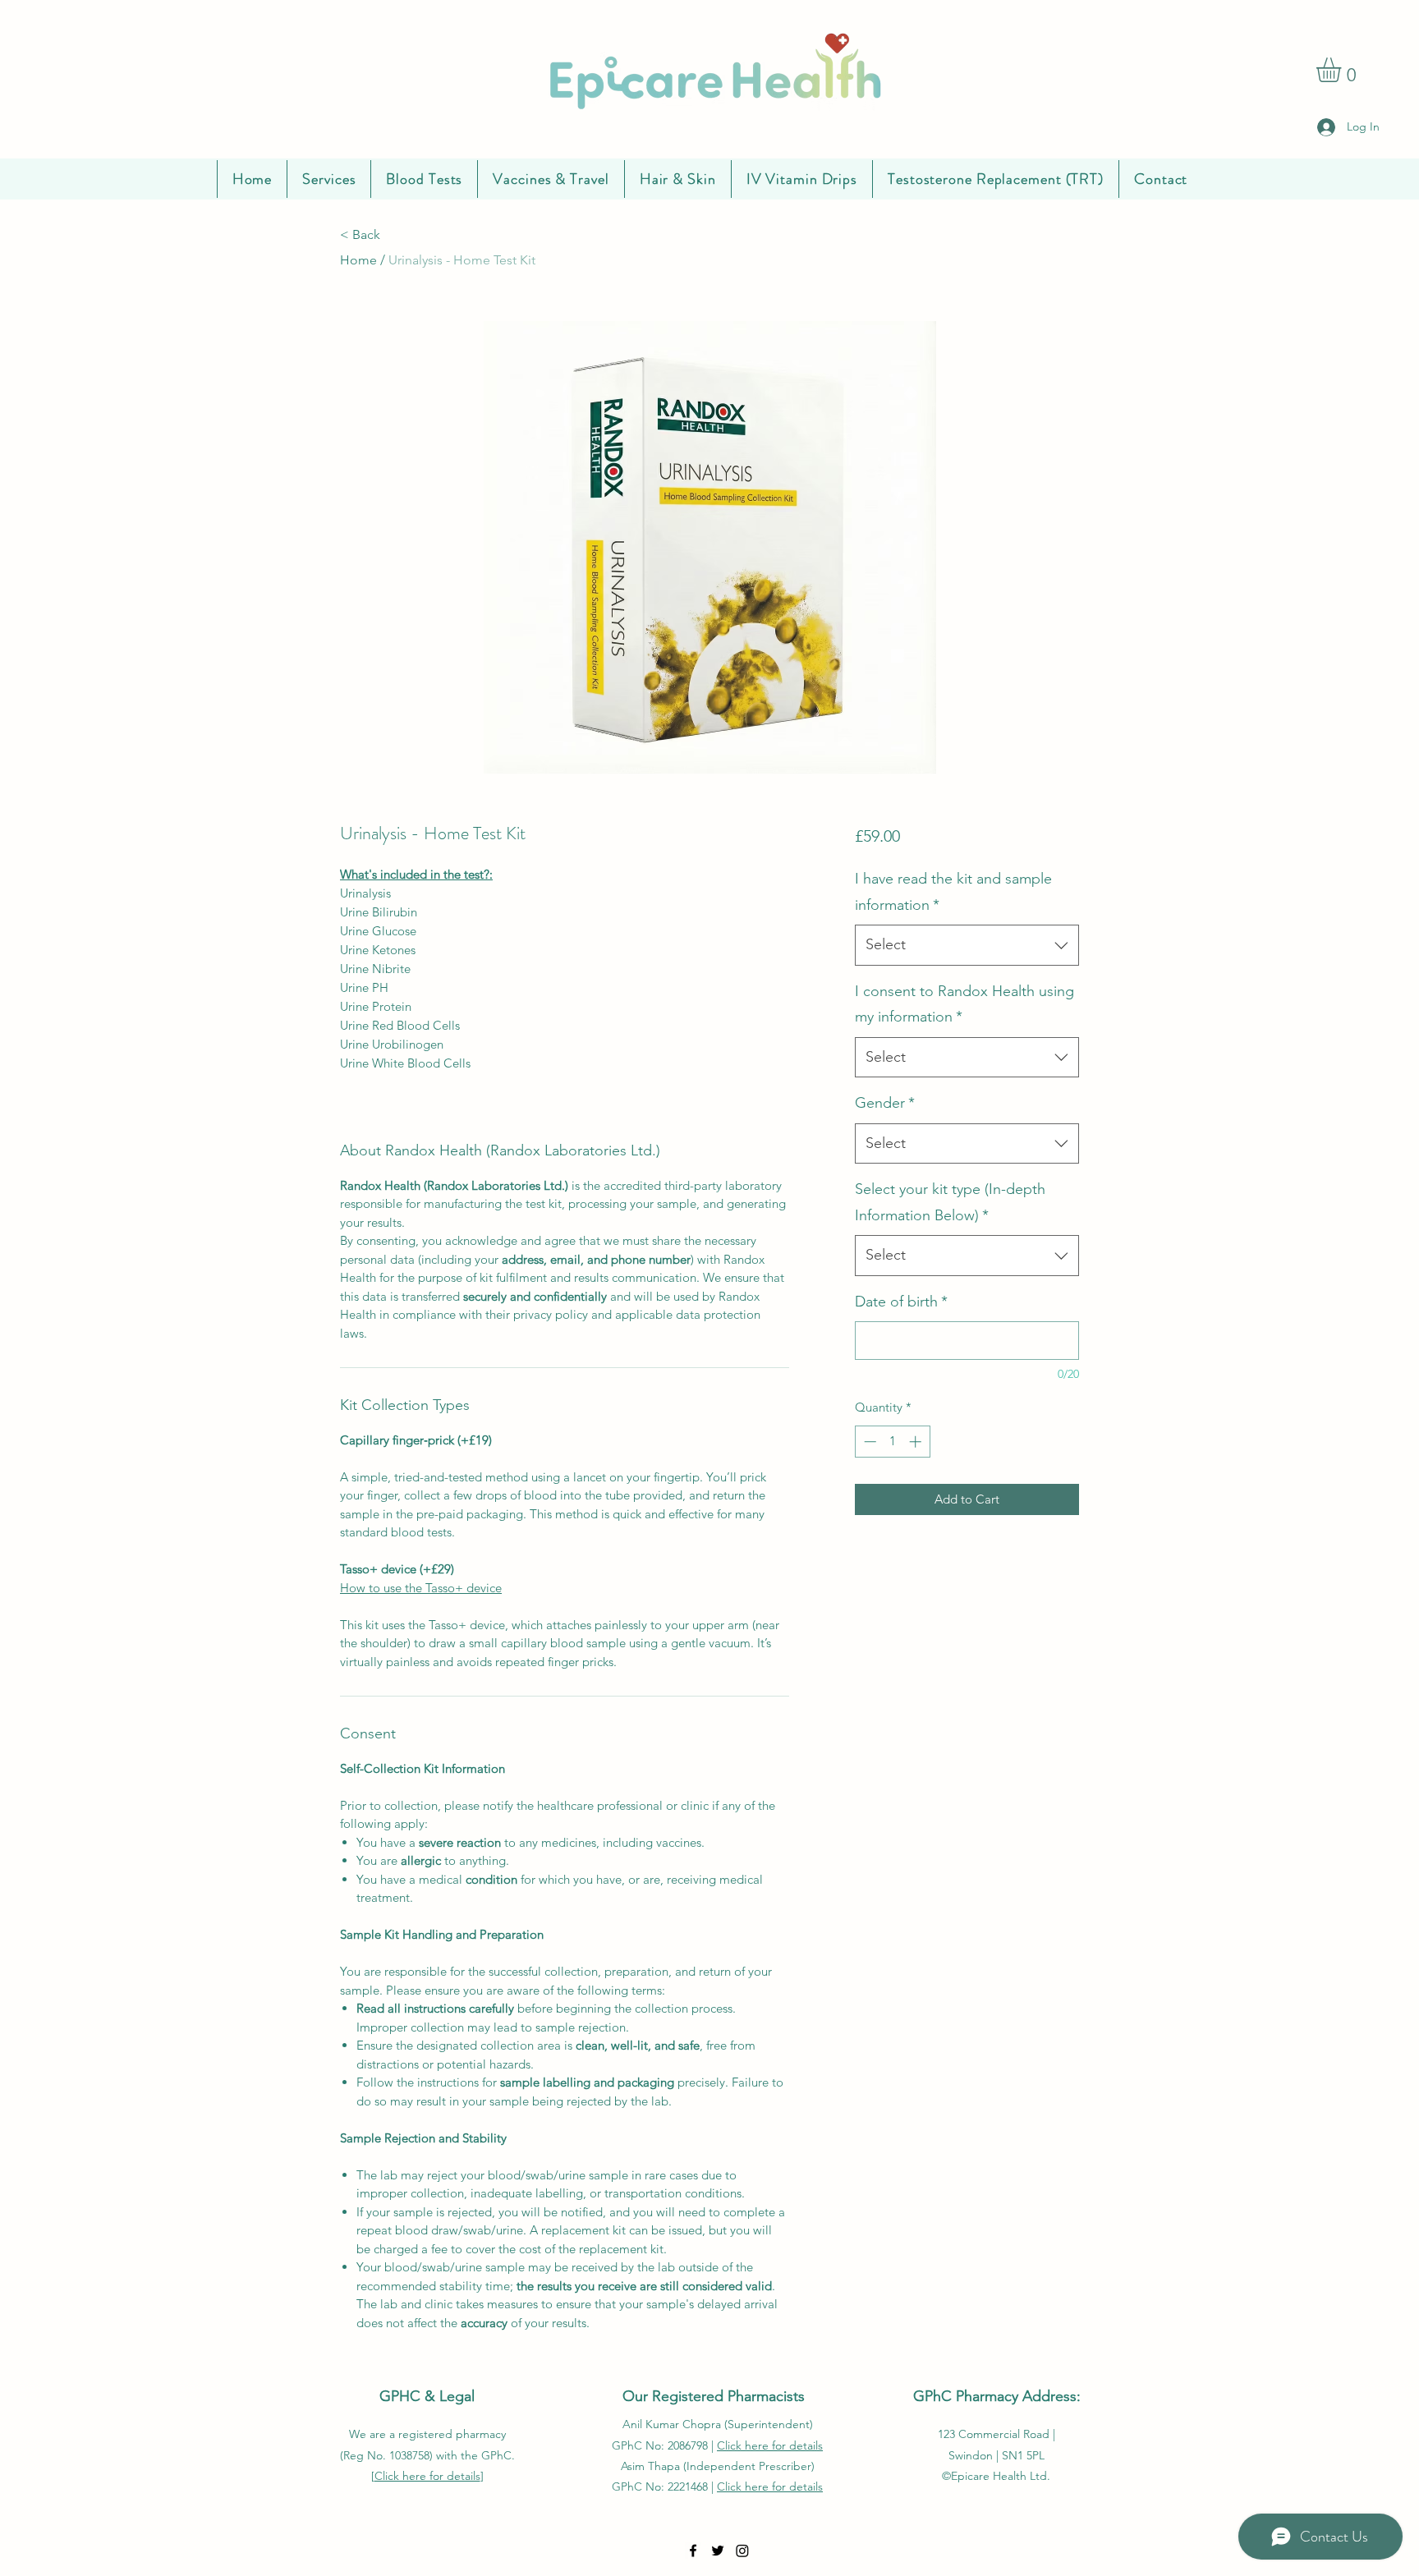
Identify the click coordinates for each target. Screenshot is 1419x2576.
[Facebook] (693, 2551)
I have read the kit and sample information (953, 892)
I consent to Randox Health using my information (964, 1004)
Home (358, 260)
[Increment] (917, 1442)
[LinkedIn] (742, 2551)
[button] (1343, 70)
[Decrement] (868, 1442)
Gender (885, 1103)
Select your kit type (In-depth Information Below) (950, 1202)
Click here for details (427, 2476)
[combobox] (967, 945)
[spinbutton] (892, 1442)
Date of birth (901, 1302)
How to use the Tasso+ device (421, 1588)
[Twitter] (718, 2551)
